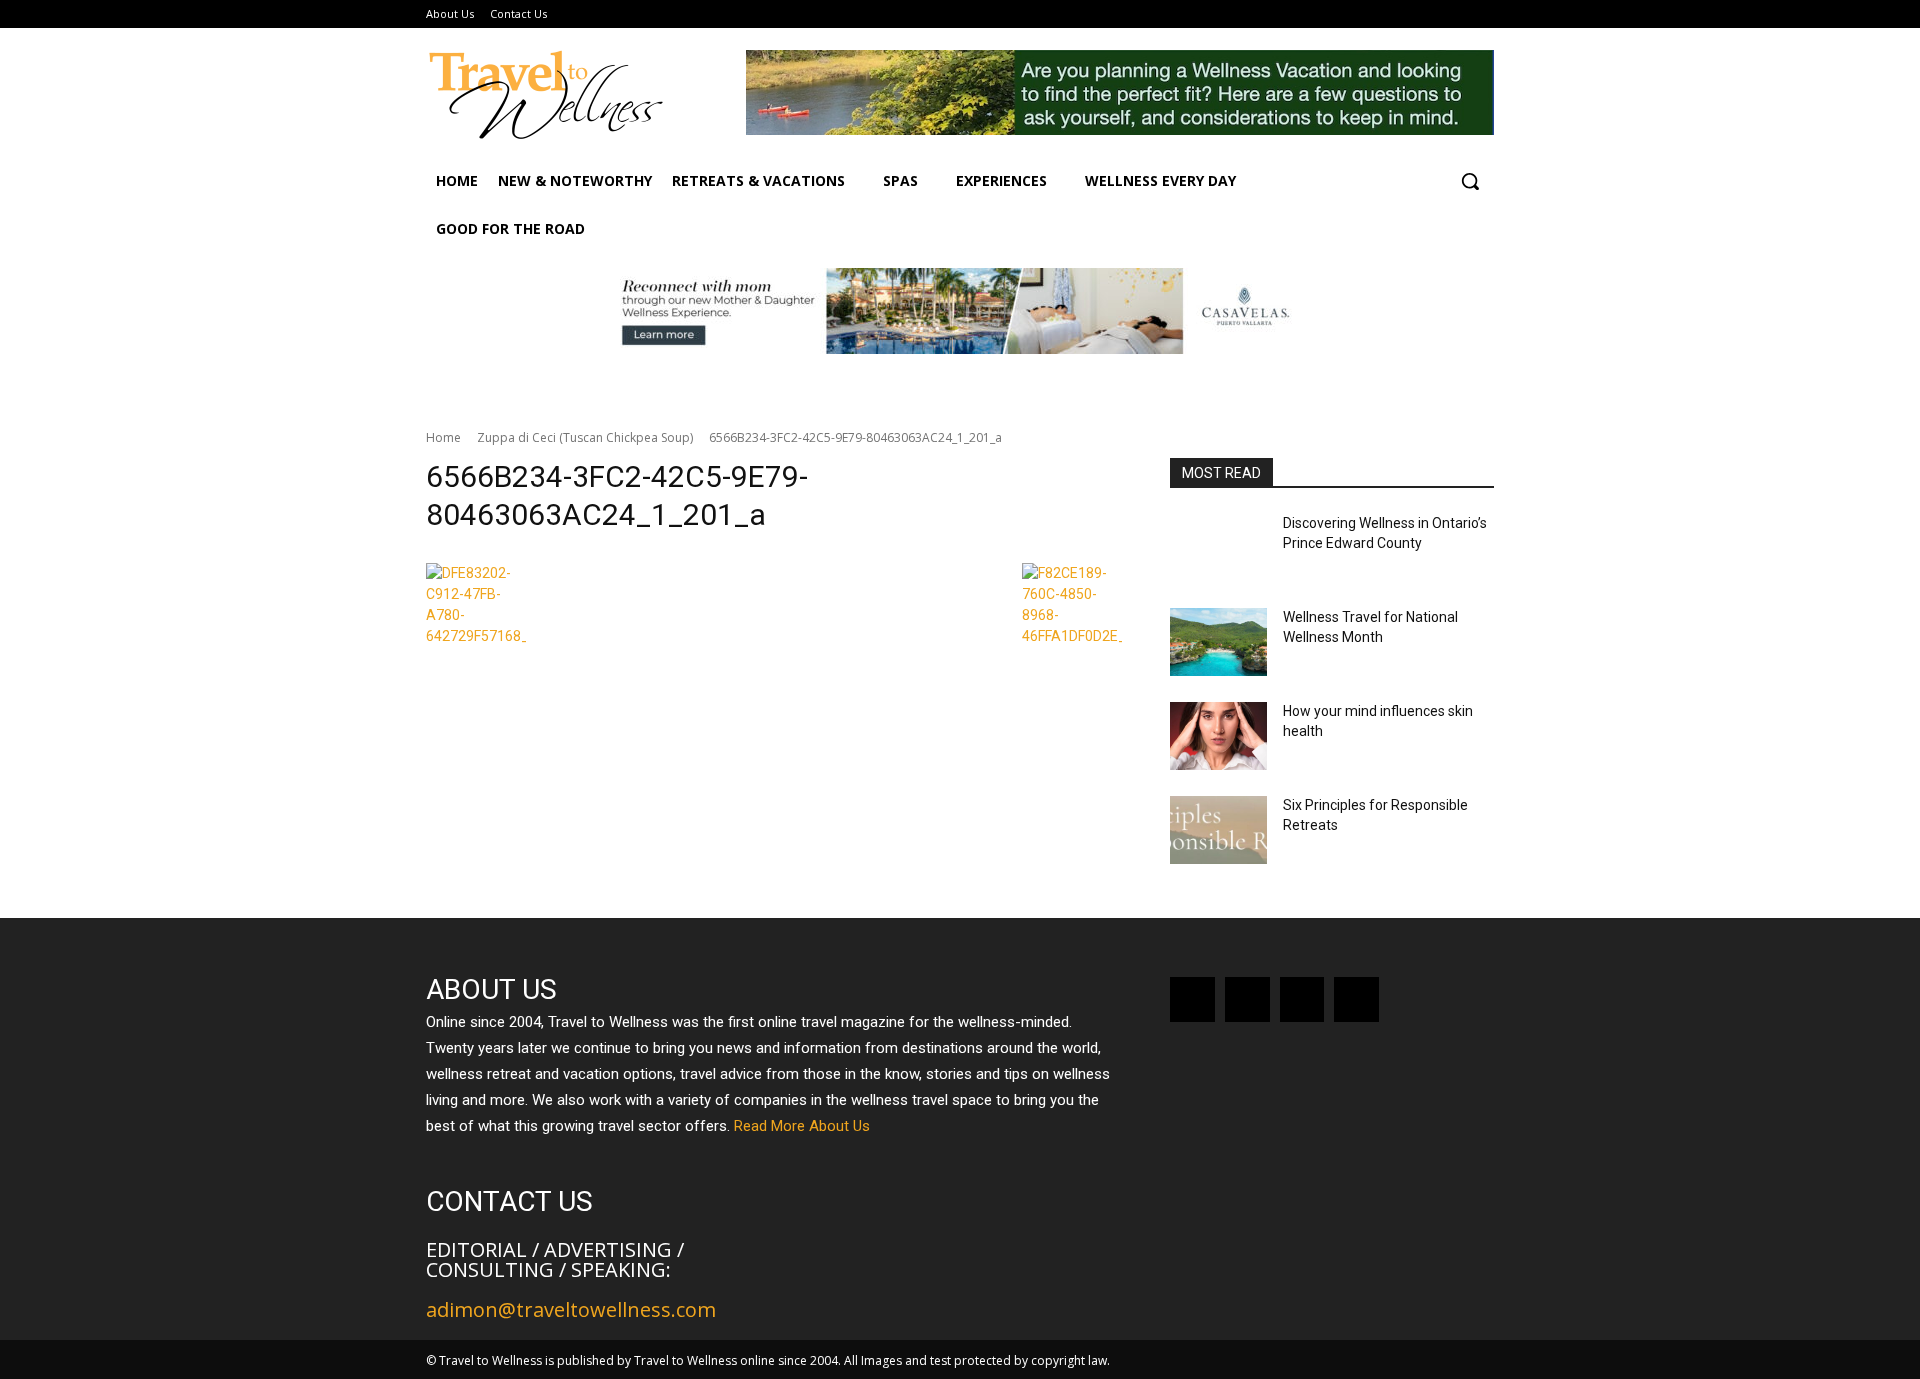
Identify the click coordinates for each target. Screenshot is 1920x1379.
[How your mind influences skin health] (1218, 736)
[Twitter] (1356, 999)
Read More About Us (802, 1126)
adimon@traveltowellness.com (571, 1309)
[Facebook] (1192, 999)
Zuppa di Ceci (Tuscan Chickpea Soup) (585, 437)
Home (443, 437)
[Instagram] (1247, 999)
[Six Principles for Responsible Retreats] (1218, 830)
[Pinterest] (1302, 999)
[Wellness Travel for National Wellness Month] (1218, 642)
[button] (1470, 181)
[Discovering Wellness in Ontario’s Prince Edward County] (1218, 548)
